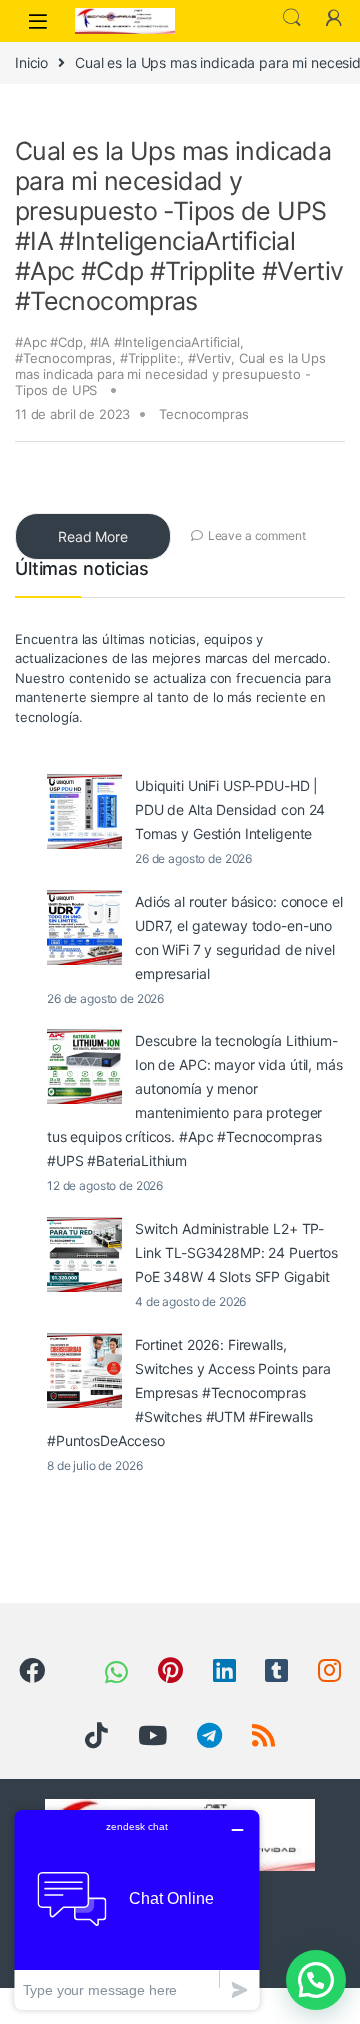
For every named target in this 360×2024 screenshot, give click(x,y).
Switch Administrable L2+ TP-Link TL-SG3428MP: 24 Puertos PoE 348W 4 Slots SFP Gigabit (236, 1252)
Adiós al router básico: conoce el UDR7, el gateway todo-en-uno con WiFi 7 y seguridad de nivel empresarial (238, 937)
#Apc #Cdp (49, 342)
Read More (93, 536)
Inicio (31, 62)
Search (292, 18)
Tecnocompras (203, 414)
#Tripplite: (150, 358)
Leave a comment (257, 535)
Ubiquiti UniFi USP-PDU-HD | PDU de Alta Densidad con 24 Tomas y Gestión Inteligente (230, 809)
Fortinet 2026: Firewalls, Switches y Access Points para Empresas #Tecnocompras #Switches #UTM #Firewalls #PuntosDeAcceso (189, 1392)
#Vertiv (209, 358)
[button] (316, 1980)
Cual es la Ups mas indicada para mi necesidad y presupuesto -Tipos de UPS (170, 374)
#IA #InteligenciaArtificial (164, 342)
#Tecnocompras (63, 358)
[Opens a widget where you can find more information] (137, 1909)
